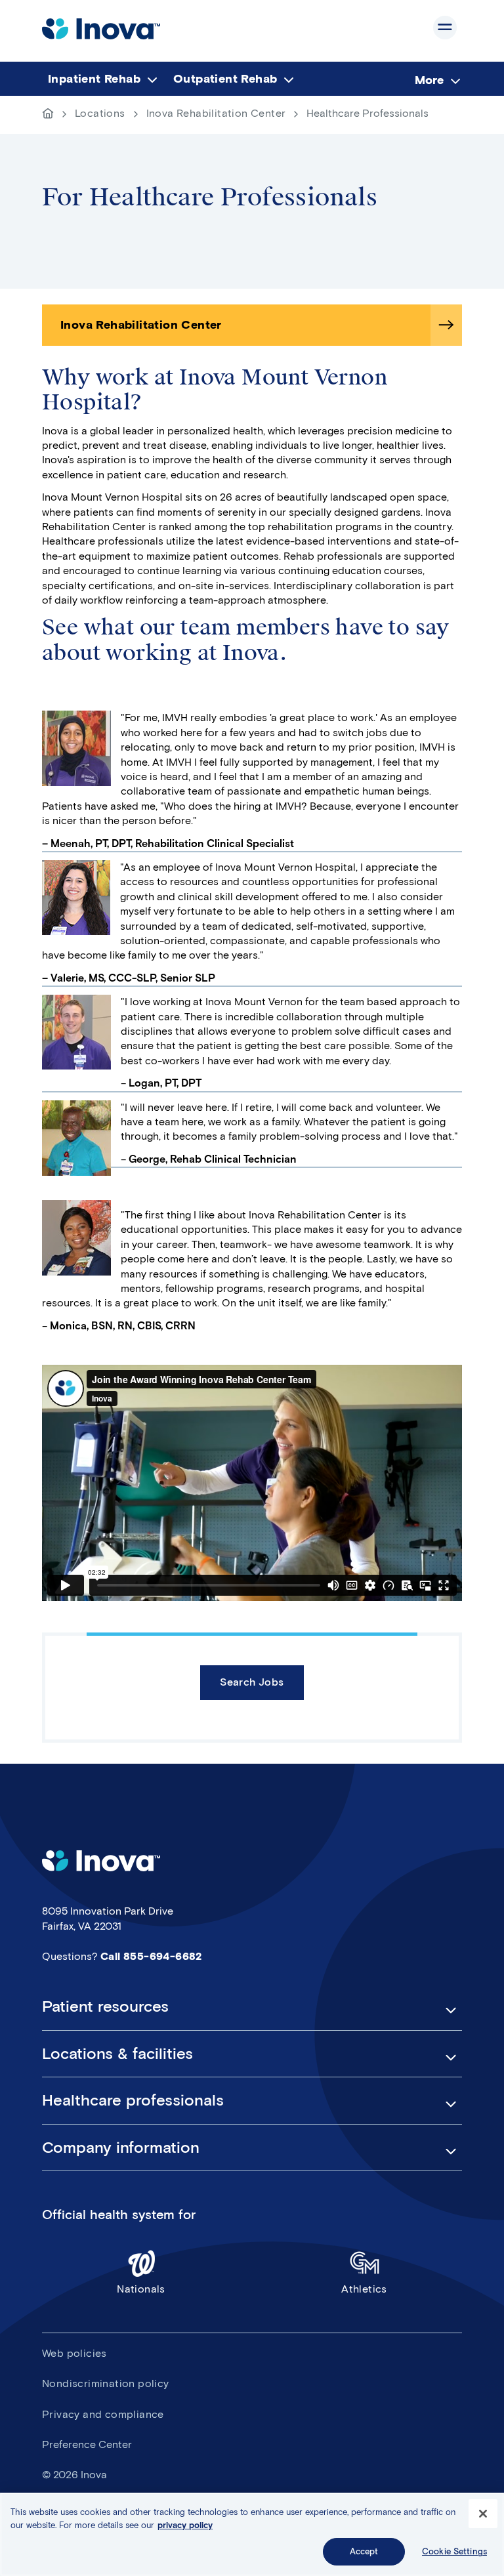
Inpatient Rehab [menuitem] (94, 79)
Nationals (141, 2289)
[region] (252, 2534)
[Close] (483, 2514)
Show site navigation (445, 28)
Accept (364, 2551)
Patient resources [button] (105, 2006)
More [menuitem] (429, 80)
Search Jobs (252, 1682)
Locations (100, 113)
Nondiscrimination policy (106, 2383)
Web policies (74, 2353)
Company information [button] (121, 2148)
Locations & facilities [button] (117, 2054)
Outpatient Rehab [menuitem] (225, 79)
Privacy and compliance (103, 2414)
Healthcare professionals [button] (133, 2100)
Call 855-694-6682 (151, 1956)
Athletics (364, 2289)
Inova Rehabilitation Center (216, 113)
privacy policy (185, 2525)
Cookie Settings (454, 2551)
